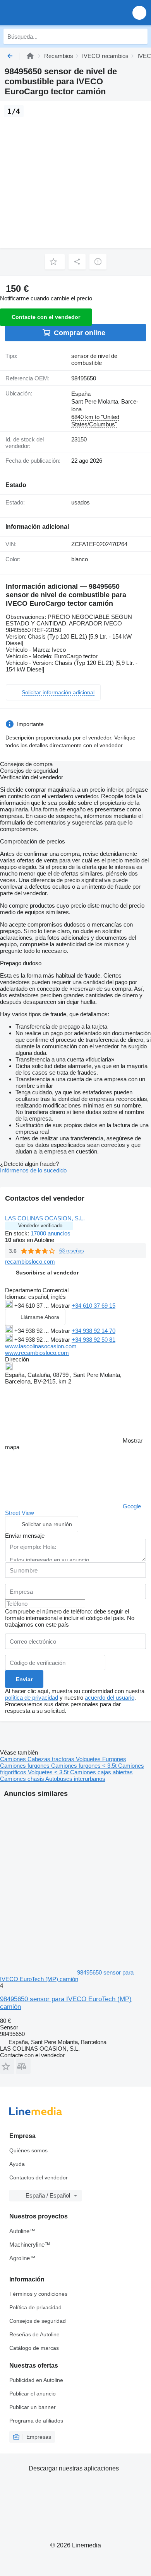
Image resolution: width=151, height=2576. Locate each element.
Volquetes (89, 1759)
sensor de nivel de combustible (94, 359)
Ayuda (17, 2164)
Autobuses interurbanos (75, 1779)
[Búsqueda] (140, 36)
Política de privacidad (35, 2307)
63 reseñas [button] (72, 1251)
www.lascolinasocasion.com (41, 1346)
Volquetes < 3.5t (49, 1772)
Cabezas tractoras (52, 1759)
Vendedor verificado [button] (40, 1226)
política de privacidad (32, 1698)
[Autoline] (30, 56)
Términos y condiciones (38, 2294)
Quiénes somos (28, 2150)
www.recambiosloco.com (37, 1353)
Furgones (114, 1759)
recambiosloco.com (30, 1262)
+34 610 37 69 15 (94, 1306)
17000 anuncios (51, 1233)
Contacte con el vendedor (46, 317)
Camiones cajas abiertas (101, 1772)
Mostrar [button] (61, 1306)
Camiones (14, 1759)
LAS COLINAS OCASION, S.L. (45, 1218)
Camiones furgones (26, 1766)
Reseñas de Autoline (34, 2334)
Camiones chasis (23, 1779)
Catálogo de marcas (34, 2348)
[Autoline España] (50, 13)
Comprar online (80, 333)
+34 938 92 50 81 (94, 1340)
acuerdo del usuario (110, 1698)
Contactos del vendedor (39, 2177)
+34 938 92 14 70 (94, 1331)
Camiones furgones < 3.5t (85, 1766)
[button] (139, 13)
